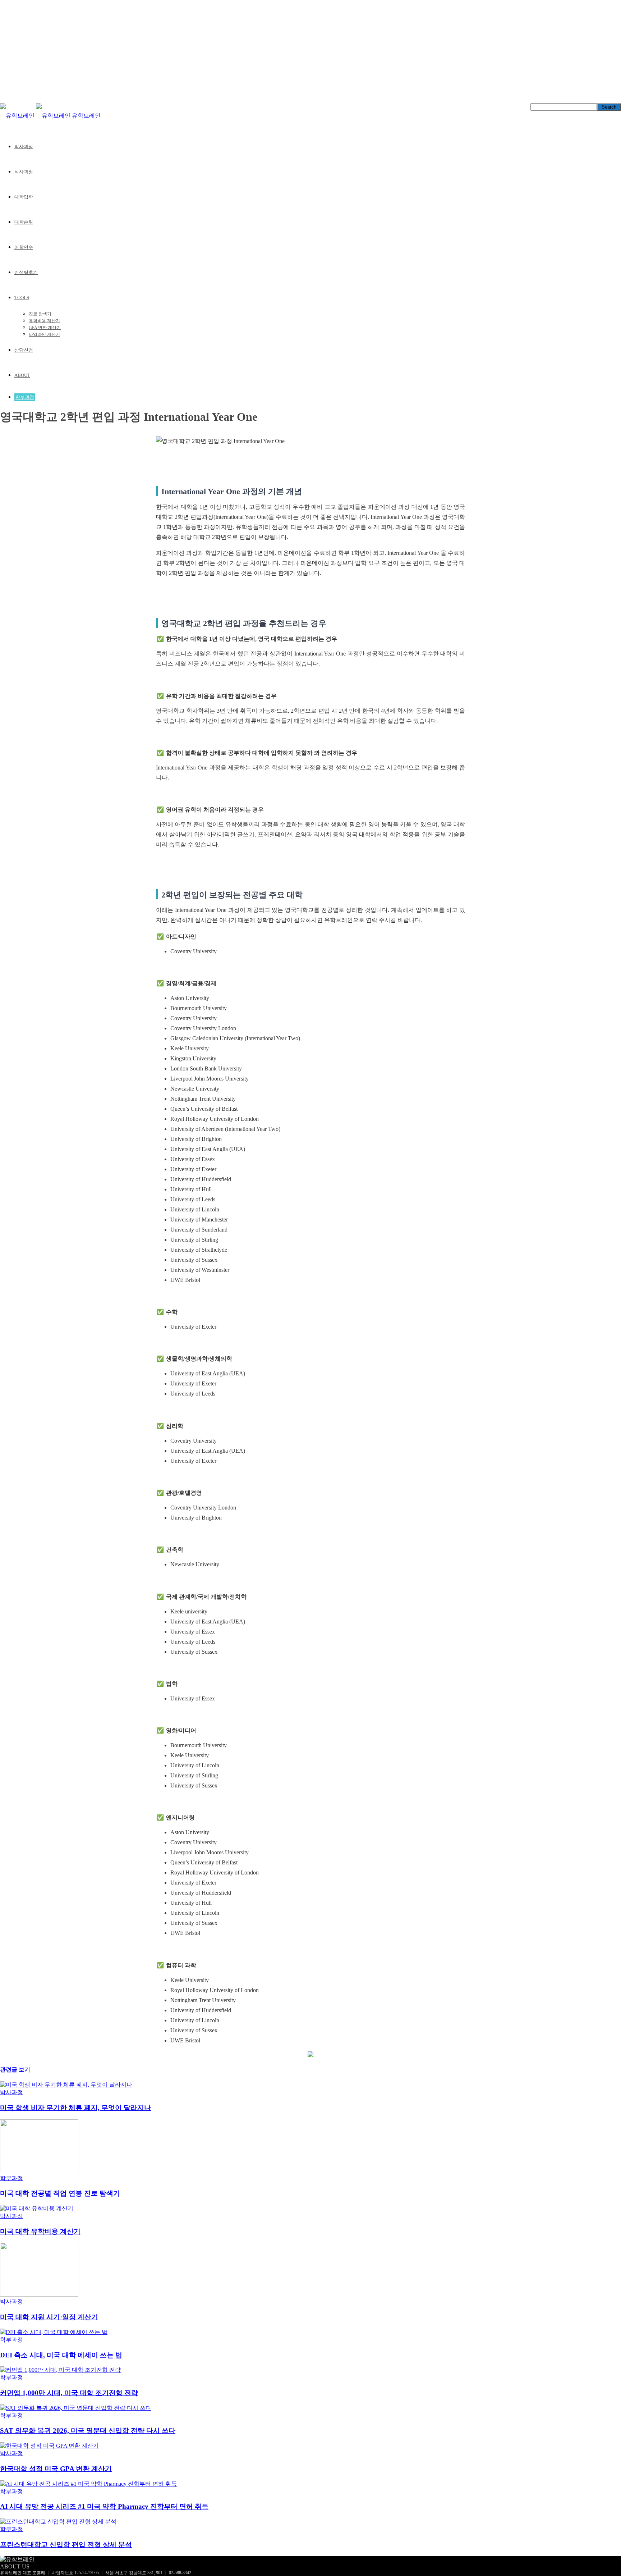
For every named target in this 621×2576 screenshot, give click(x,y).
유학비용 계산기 (44, 321)
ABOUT (22, 375)
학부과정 (25, 397)
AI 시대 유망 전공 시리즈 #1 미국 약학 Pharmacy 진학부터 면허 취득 (104, 2506)
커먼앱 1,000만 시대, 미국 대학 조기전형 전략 (69, 2393)
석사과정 (24, 172)
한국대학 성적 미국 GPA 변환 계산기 (56, 2469)
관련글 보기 (15, 2070)
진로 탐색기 (40, 314)
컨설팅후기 (26, 272)
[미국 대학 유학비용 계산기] (37, 2208)
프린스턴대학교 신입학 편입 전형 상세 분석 (66, 2545)
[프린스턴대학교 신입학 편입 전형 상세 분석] (58, 2522)
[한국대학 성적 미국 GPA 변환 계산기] (49, 2446)
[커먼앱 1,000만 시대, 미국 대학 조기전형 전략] (60, 2370)
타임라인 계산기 (44, 334)
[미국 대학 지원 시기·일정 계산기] (39, 2295)
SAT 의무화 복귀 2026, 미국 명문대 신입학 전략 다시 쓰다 (88, 2431)
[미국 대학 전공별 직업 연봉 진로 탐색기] (39, 2171)
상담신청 (24, 350)
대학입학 (24, 197)
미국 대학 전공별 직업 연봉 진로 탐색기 (60, 2193)
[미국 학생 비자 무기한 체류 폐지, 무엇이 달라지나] (66, 2085)
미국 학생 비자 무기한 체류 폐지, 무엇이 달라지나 (75, 2108)
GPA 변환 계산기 (45, 328)
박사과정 (24, 147)
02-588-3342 (180, 2573)
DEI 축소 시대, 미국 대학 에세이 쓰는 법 (61, 2355)
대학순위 (24, 222)
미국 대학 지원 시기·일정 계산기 (49, 2317)
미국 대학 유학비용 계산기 (40, 2231)
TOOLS (22, 298)
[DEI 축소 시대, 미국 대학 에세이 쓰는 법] (54, 2332)
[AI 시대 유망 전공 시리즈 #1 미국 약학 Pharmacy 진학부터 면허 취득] (88, 2484)
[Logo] (18, 116)
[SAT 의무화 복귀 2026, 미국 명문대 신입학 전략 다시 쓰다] (76, 2408)
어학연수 (24, 247)
